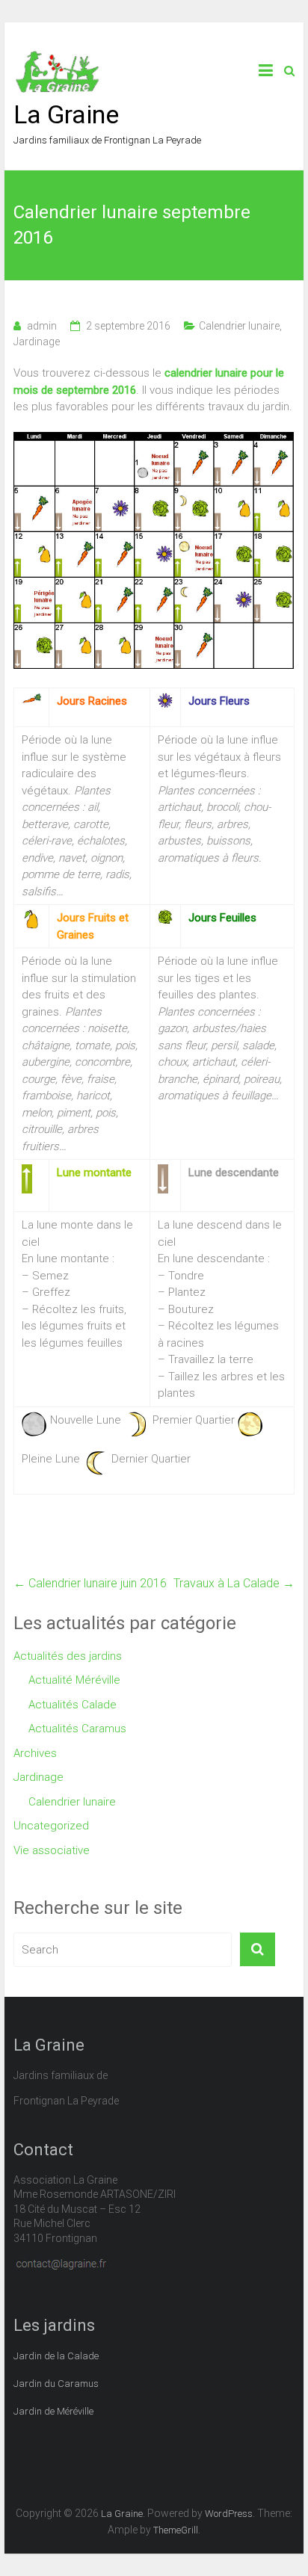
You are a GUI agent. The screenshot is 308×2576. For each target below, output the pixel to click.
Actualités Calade (73, 1705)
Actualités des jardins (68, 1656)
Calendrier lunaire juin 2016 (90, 1583)
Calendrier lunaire (239, 326)
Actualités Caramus (77, 1729)
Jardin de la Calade (56, 2356)
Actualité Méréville (74, 1680)
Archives (35, 1753)
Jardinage (37, 342)
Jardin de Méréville (53, 2411)
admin (42, 326)
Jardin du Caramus (56, 2384)
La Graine (66, 114)
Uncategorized (51, 1826)
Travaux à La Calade (234, 1583)
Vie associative (52, 1850)
